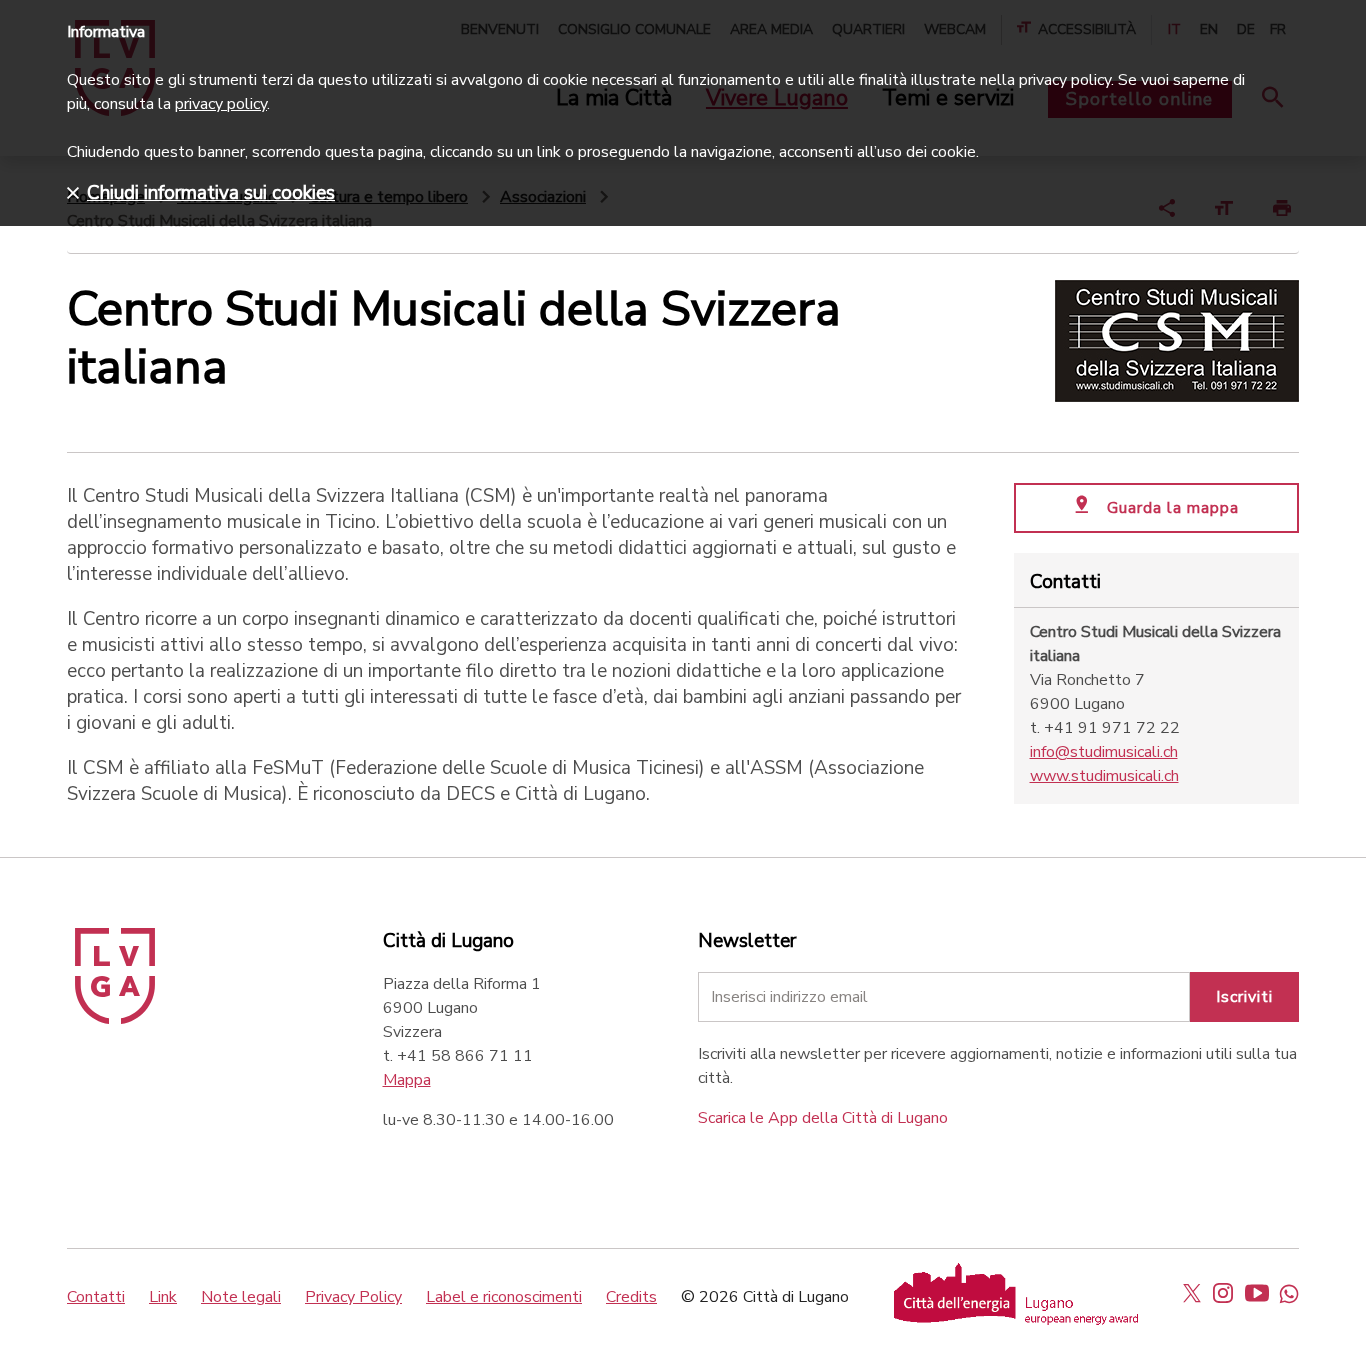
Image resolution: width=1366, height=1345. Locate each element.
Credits (631, 1297)
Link (163, 1297)
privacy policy (221, 104)
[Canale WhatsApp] (1289, 1293)
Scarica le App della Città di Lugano (823, 1118)
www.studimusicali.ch (1104, 776)
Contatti (96, 1297)
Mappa (407, 1080)
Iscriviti (1244, 997)
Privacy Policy (353, 1297)
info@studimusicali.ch (1104, 752)
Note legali (241, 1297)
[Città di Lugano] (115, 1019)
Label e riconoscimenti (504, 1297)
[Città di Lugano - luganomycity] (1192, 1293)
